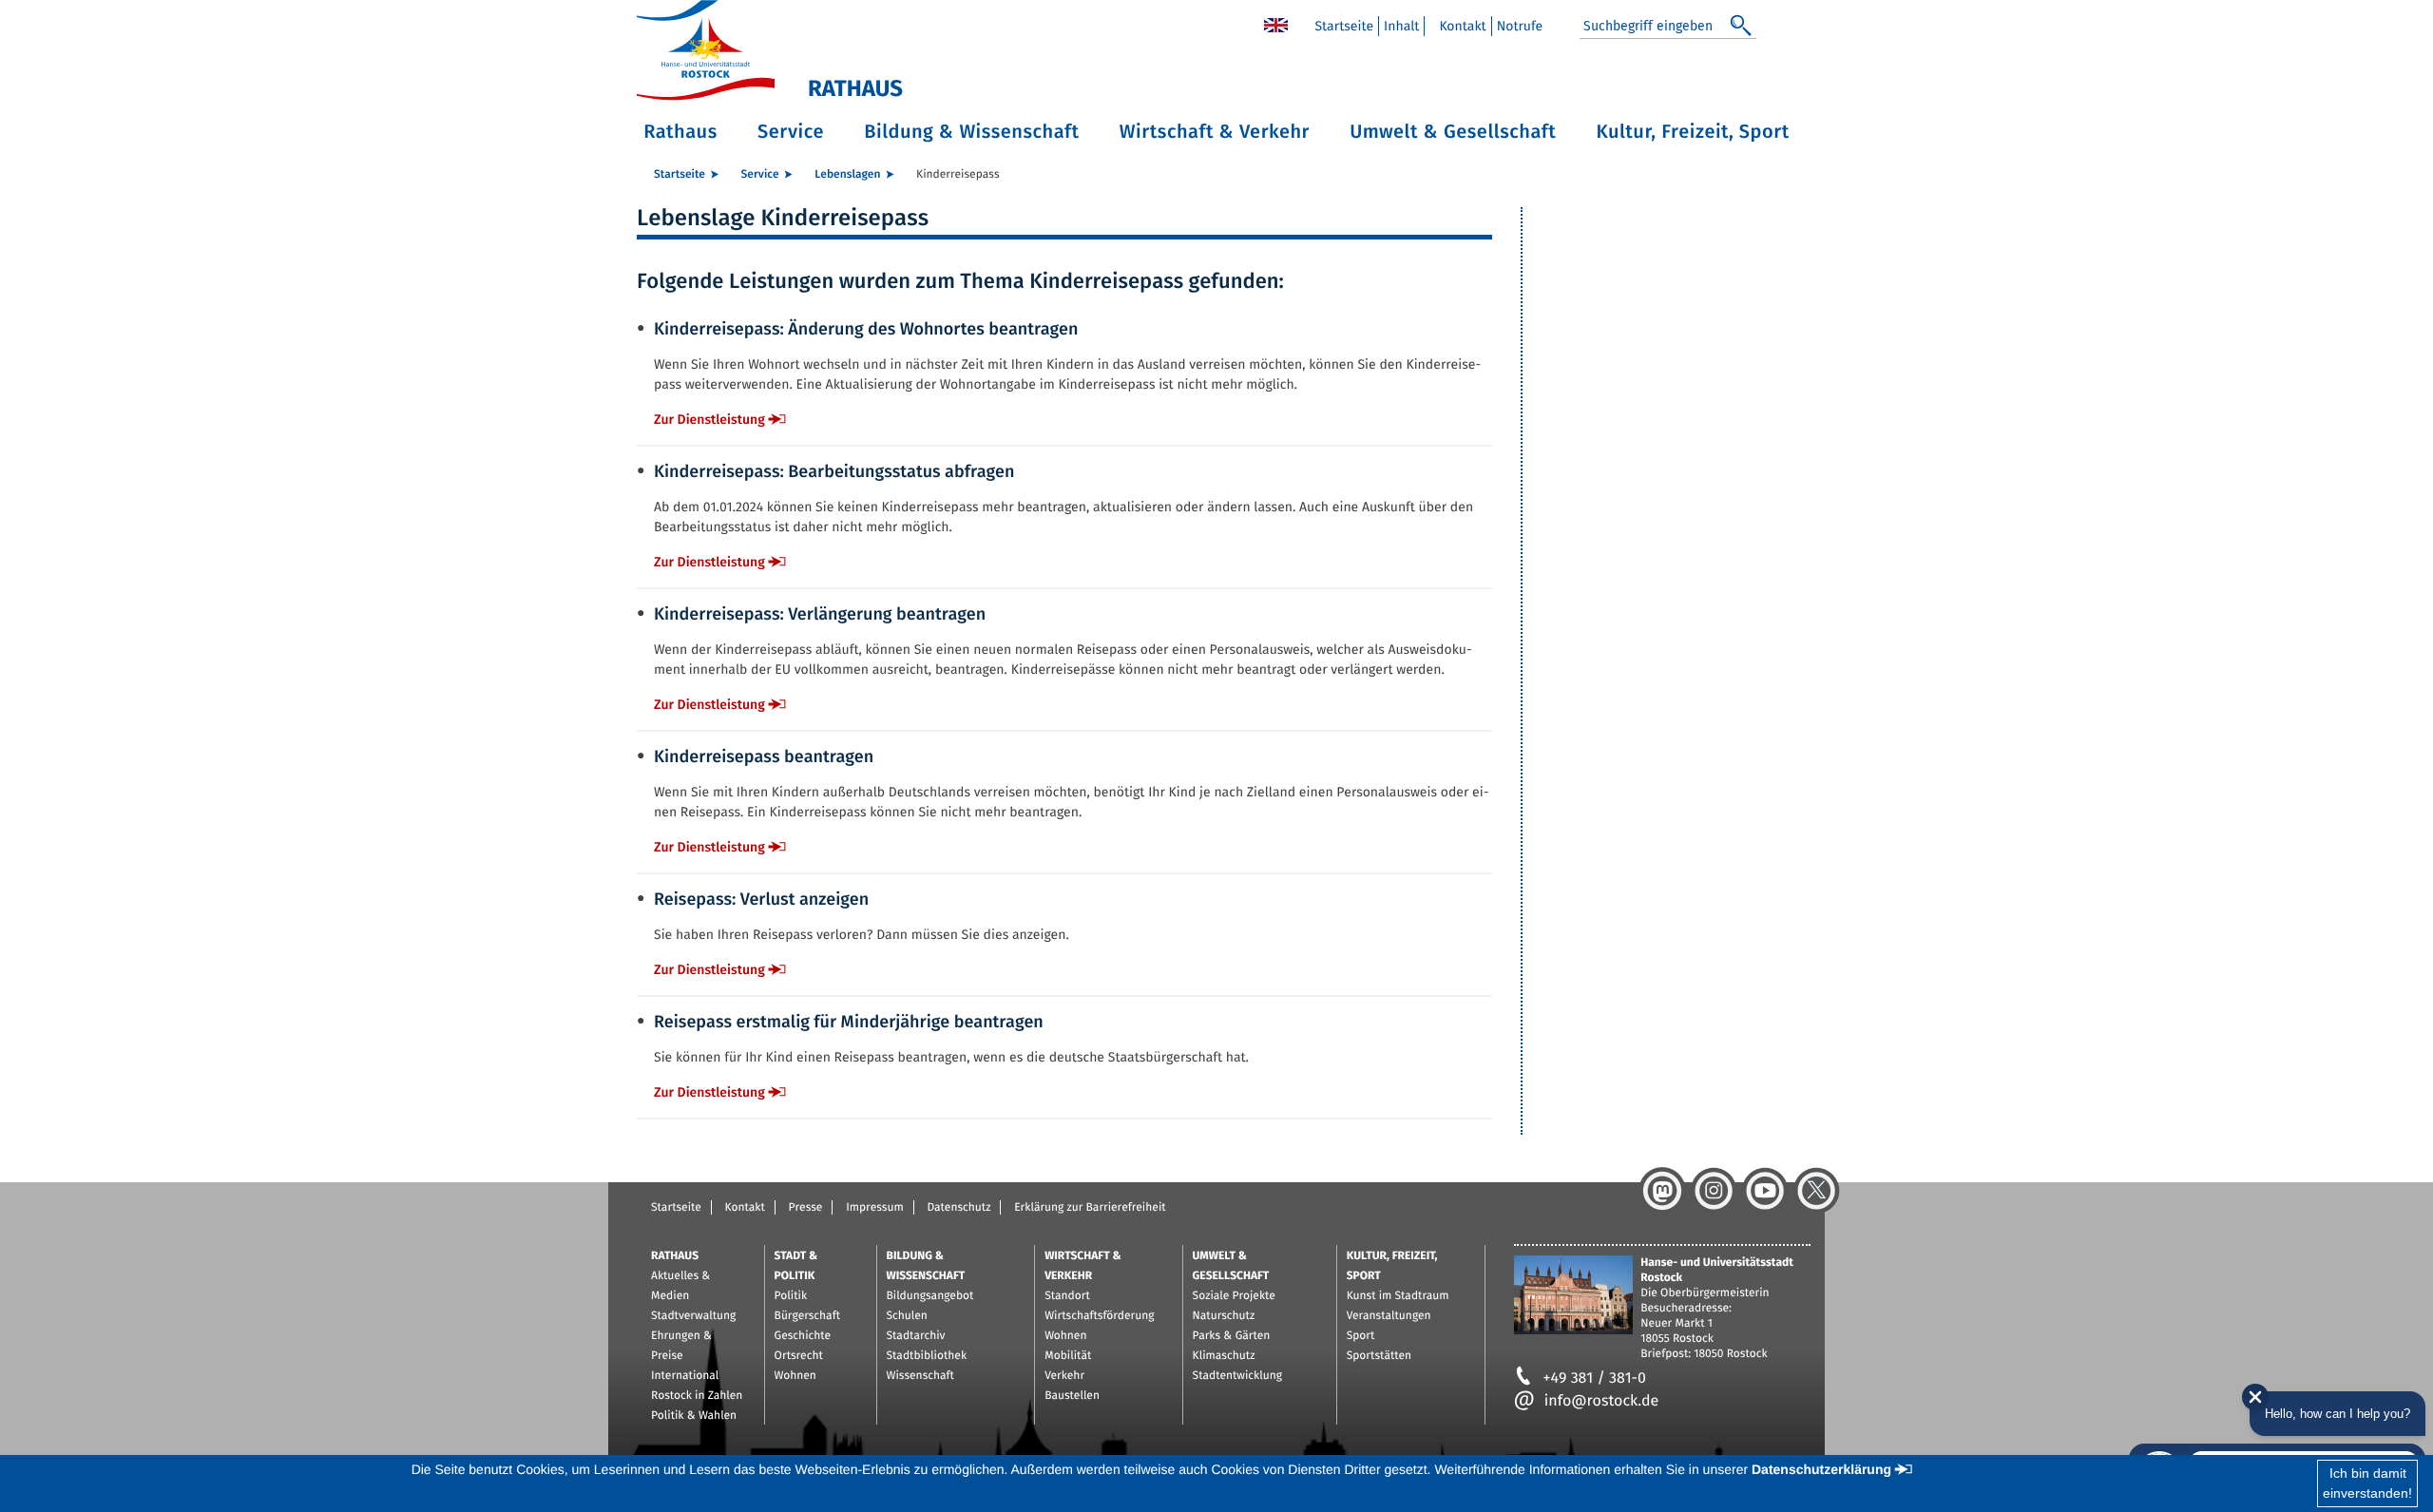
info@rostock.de (1601, 1401)
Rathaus (680, 132)
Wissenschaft (920, 1376)
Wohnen (795, 1376)
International (685, 1376)
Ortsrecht (799, 1356)
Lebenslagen (847, 175)
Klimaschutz (1224, 1356)
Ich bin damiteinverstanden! (2367, 1483)
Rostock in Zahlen (697, 1396)
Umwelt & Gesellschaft (1453, 132)
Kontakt (1462, 26)
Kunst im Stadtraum (1398, 1296)
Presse (806, 1208)
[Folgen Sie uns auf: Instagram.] (1714, 1191)
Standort (1067, 1296)
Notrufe (1520, 26)
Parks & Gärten (1232, 1336)
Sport (1361, 1336)
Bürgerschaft (807, 1316)
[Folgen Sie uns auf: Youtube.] (1765, 1191)
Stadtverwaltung (693, 1316)
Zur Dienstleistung (709, 420)
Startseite (1344, 26)
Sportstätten (1379, 1356)
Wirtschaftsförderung (1099, 1316)
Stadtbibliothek (927, 1356)
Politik (791, 1296)
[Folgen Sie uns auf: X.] (1816, 1191)
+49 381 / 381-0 (1595, 1378)
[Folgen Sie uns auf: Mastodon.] (1662, 1191)
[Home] (1276, 24)
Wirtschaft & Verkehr (1215, 132)
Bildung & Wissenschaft (971, 132)
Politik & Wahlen (694, 1416)
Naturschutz (1224, 1316)
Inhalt (1401, 26)
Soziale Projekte (1234, 1296)
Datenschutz (958, 1208)
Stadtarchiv (916, 1336)
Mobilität (1068, 1356)
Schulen (907, 1316)
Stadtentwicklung (1237, 1376)
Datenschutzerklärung (1821, 1469)
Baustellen (1072, 1396)
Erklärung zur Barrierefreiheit (1090, 1208)
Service (791, 132)
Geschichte (803, 1336)
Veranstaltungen (1389, 1316)
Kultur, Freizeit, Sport (1693, 132)
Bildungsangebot (930, 1296)
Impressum (875, 1208)
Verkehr (1064, 1376)
